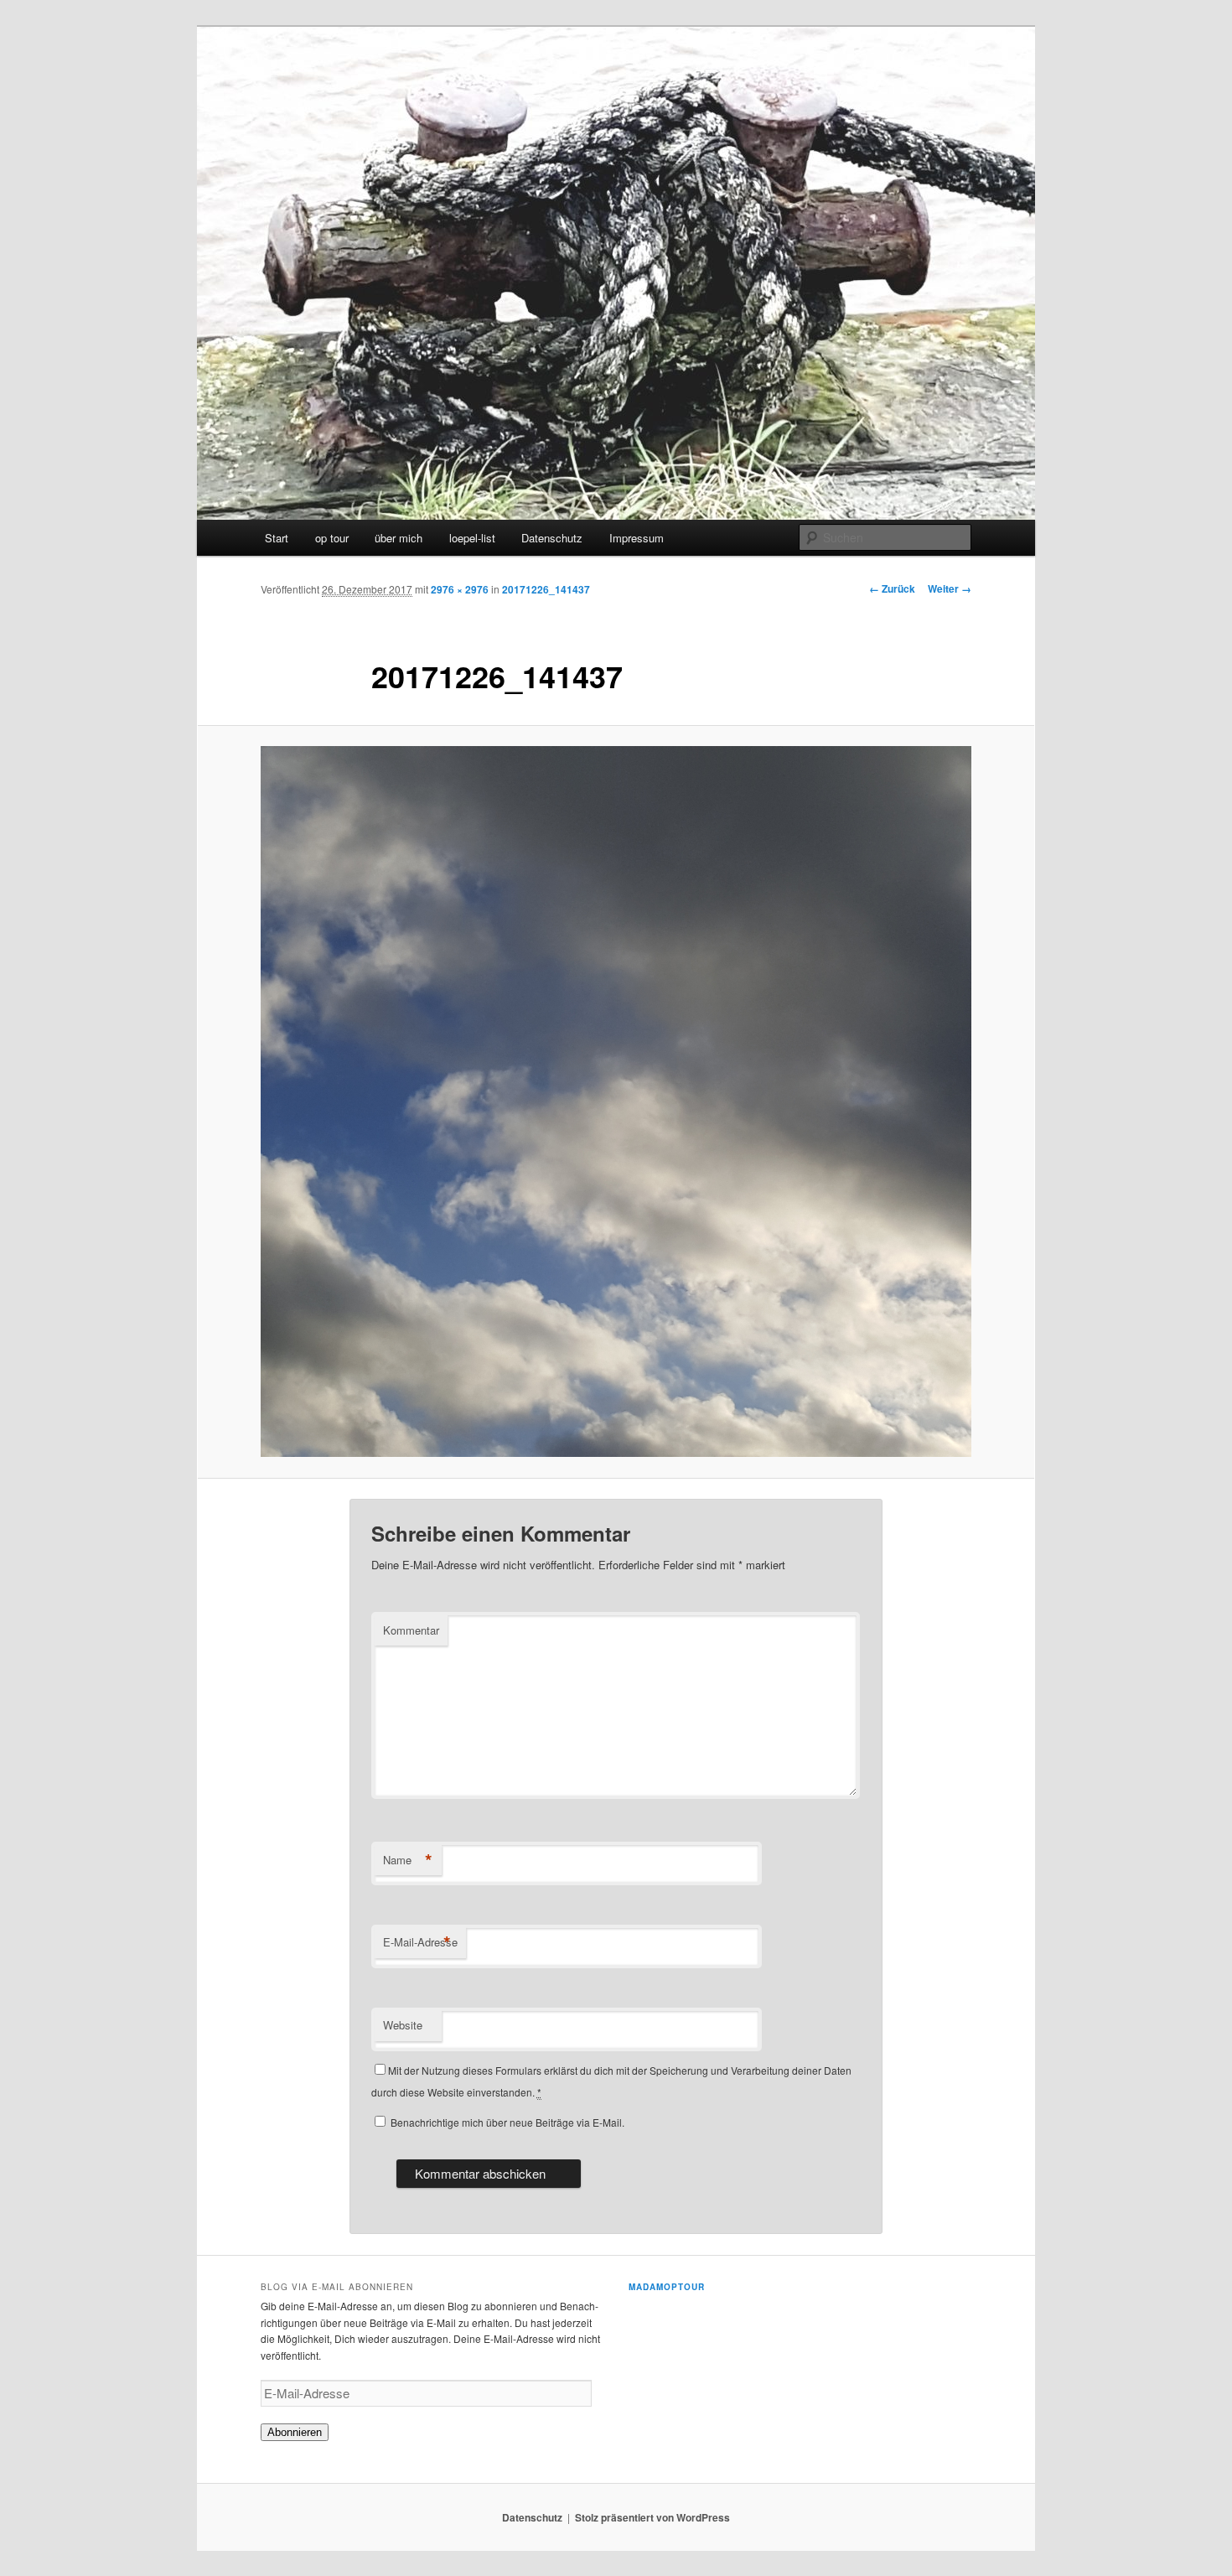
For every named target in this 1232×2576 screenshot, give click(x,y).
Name (408, 1860)
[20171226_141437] (616, 1101)
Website (403, 2025)
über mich (399, 538)
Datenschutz (552, 538)
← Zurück (892, 588)
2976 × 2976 (460, 589)
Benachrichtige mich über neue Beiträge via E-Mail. (507, 2122)
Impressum (637, 538)
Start (277, 538)
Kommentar (411, 1630)
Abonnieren (295, 2432)
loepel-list (472, 538)
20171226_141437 (546, 589)
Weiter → (950, 588)
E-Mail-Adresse (420, 1942)
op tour (332, 538)
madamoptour (667, 2287)
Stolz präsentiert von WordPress (652, 2517)
